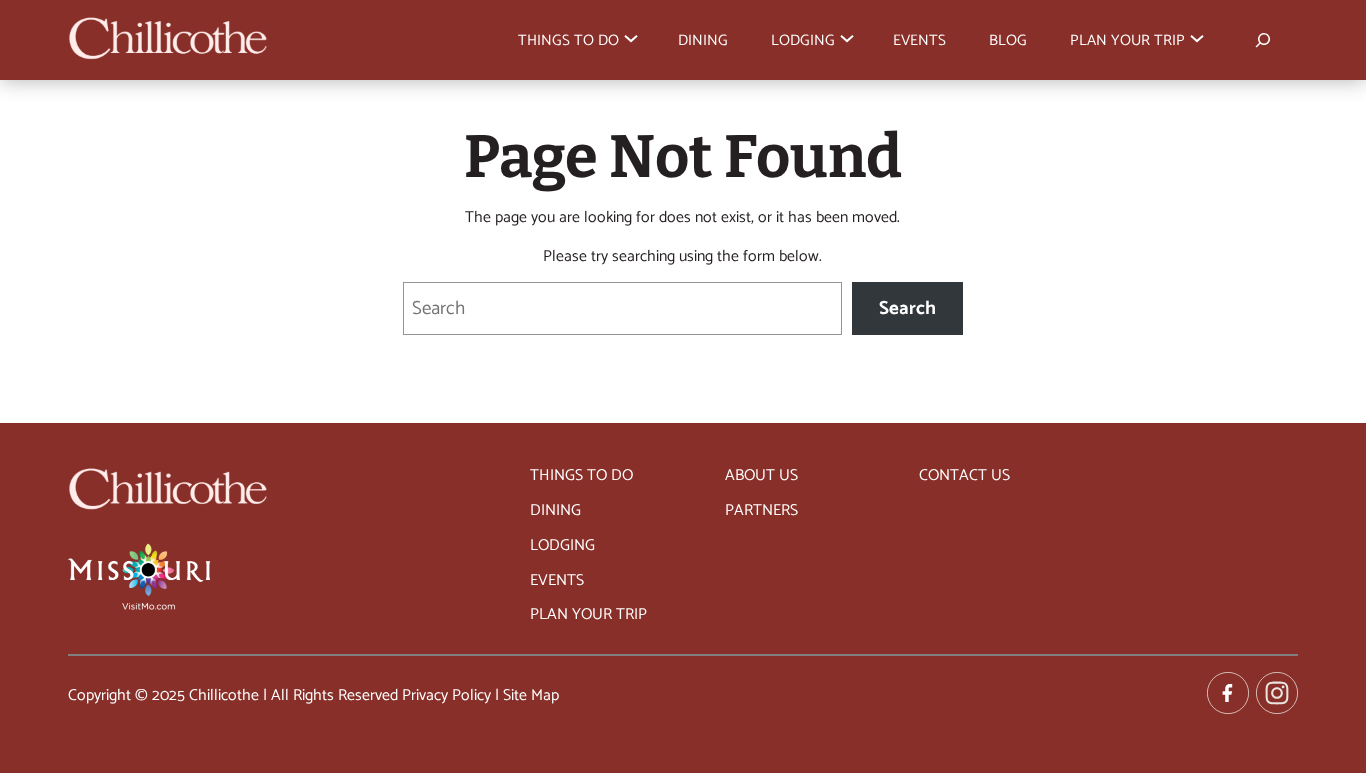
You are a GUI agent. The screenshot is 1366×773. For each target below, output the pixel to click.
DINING (555, 511)
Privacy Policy (446, 696)
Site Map (531, 696)
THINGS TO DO (581, 476)
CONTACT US (964, 476)
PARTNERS (761, 511)
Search (907, 308)
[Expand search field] (1262, 39)
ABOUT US (761, 476)
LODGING (562, 546)
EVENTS (557, 581)
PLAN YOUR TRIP (588, 615)
